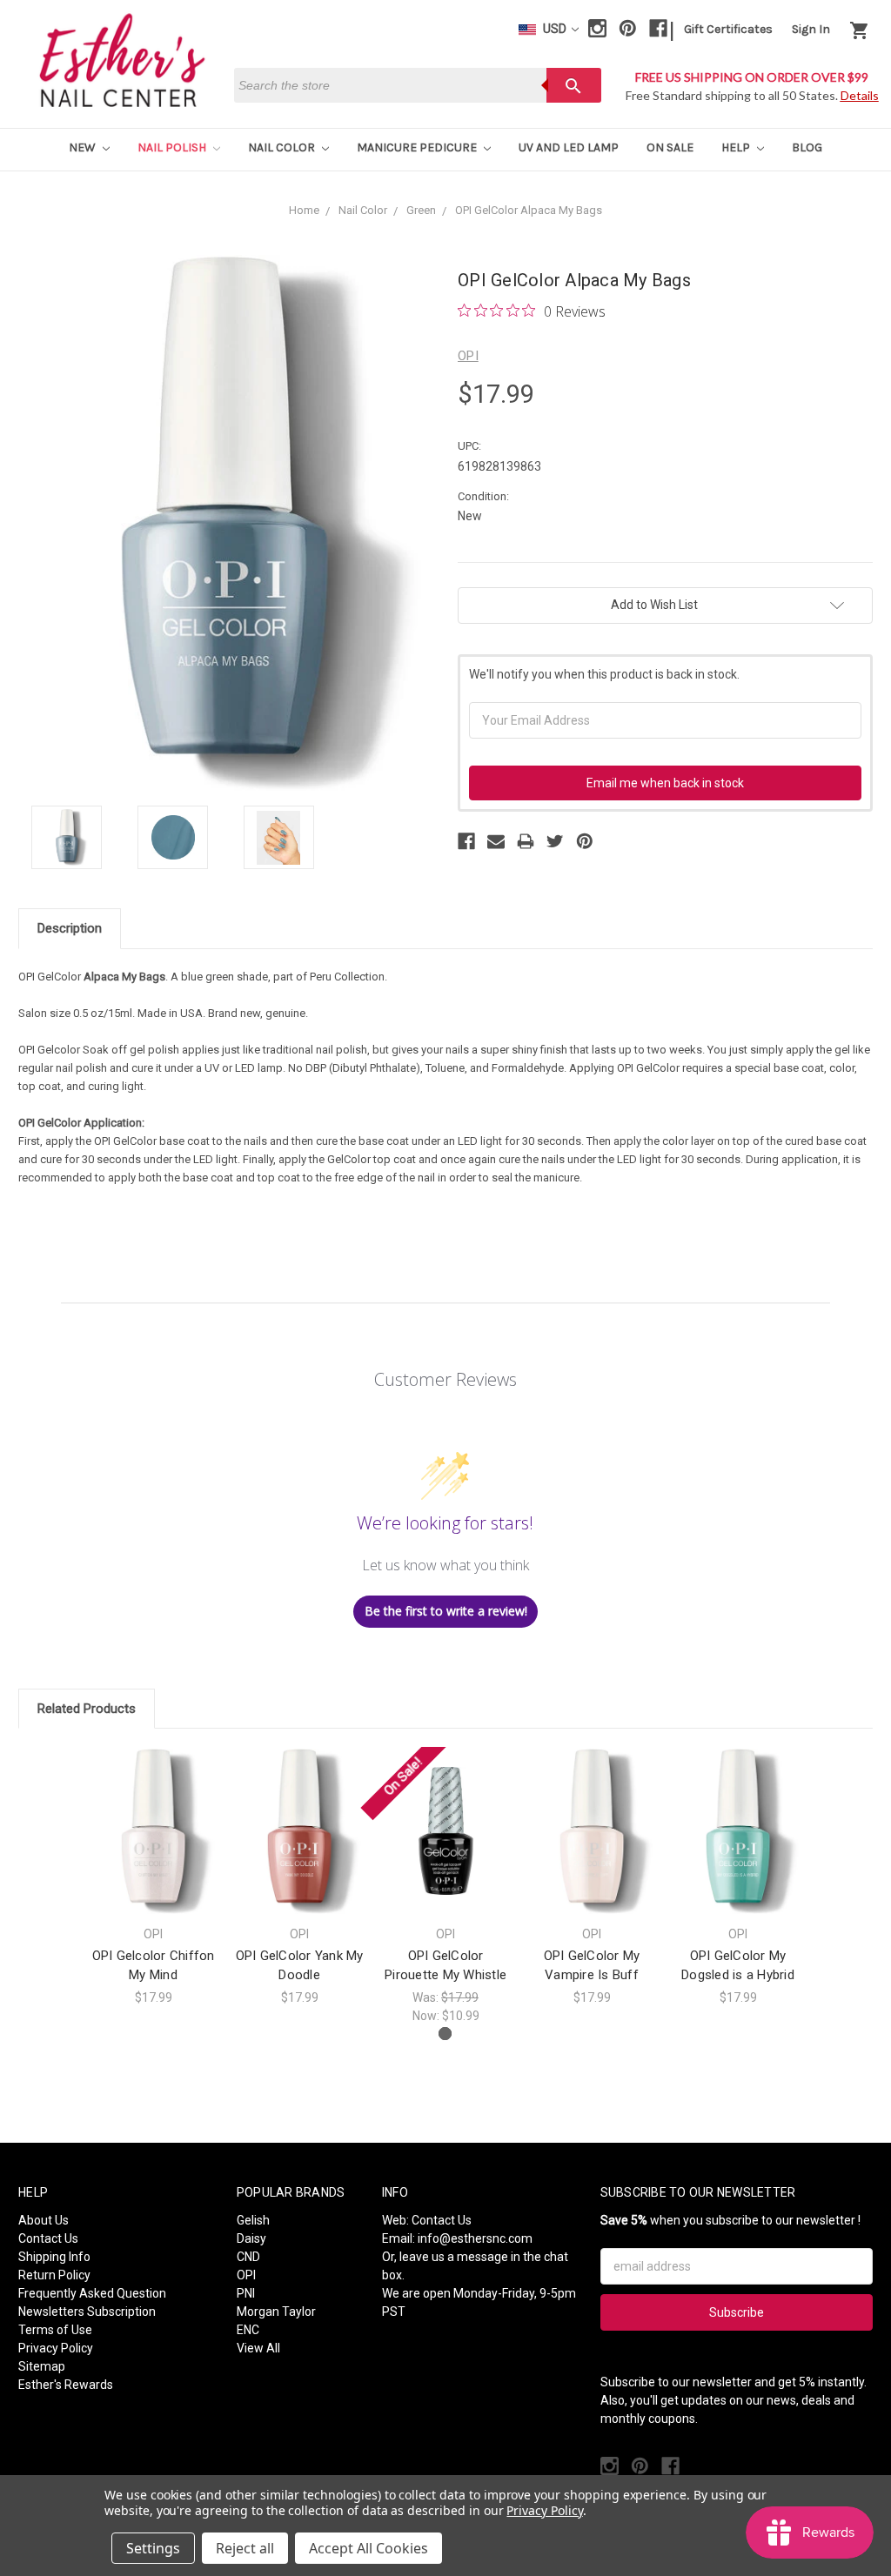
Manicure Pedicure (418, 147)
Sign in (811, 29)
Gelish (253, 2220)
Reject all (245, 2548)
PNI (246, 2293)
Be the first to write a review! (446, 1611)
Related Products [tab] (87, 1709)
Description (70, 928)
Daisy (251, 2238)
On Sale (670, 147)
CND (248, 2257)
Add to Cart (445, 1846)
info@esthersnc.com (475, 2238)
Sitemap (42, 2366)
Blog (807, 147)
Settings (153, 2548)
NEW (84, 147)
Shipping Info (54, 2257)
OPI (246, 2275)
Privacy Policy (56, 2348)
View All (258, 2348)
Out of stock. (154, 1846)
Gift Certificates (728, 29)
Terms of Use (55, 2330)
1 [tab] (445, 2034)
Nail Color (283, 147)
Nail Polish (173, 147)
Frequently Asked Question (92, 2293)
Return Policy (54, 2275)
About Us (44, 2220)
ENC (248, 2330)
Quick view (153, 1815)
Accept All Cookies (368, 2548)
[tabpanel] (153, 1877)
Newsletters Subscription (87, 2312)
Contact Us (48, 2238)
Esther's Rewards (66, 2385)
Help (737, 147)
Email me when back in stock (665, 783)
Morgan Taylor (276, 2312)
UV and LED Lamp (569, 147)
